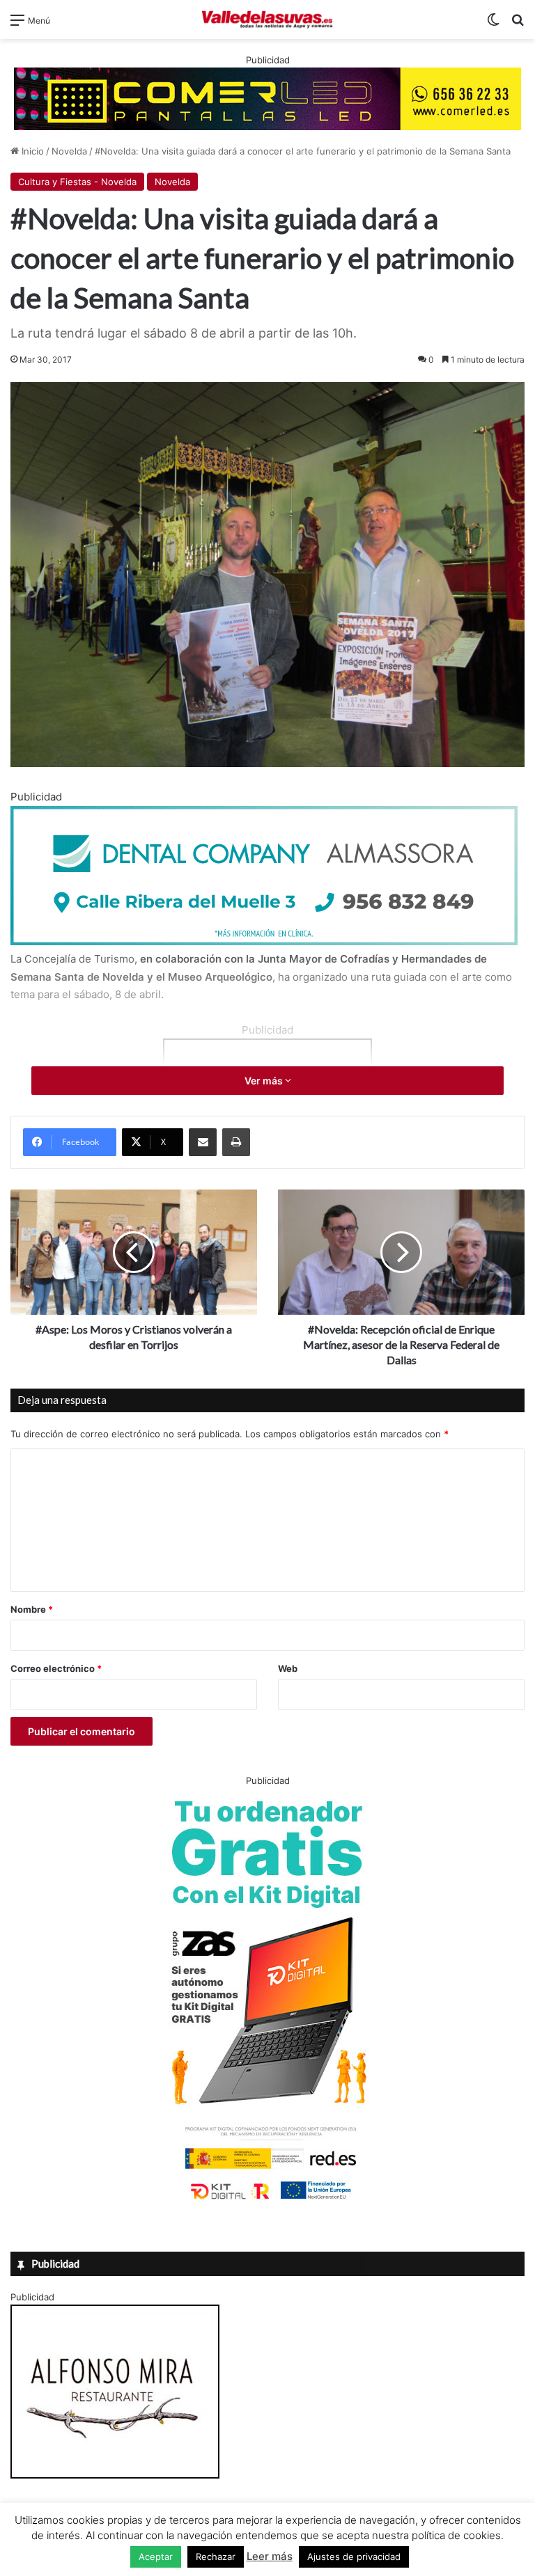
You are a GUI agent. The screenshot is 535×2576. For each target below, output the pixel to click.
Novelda (69, 151)
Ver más (265, 1081)
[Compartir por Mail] (203, 1142)
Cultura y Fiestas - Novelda (77, 182)
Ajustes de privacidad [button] (354, 2557)
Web (288, 1668)
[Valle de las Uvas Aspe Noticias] (267, 19)
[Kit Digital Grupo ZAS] (267, 2202)
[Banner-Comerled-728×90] (267, 97)
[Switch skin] (493, 25)
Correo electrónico (56, 1668)
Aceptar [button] (156, 2557)
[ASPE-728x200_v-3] (264, 941)
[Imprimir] (236, 1142)
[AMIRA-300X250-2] (115, 2475)
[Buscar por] (518, 25)
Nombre (32, 1609)
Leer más (270, 2556)
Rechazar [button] (216, 2557)
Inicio (31, 151)
